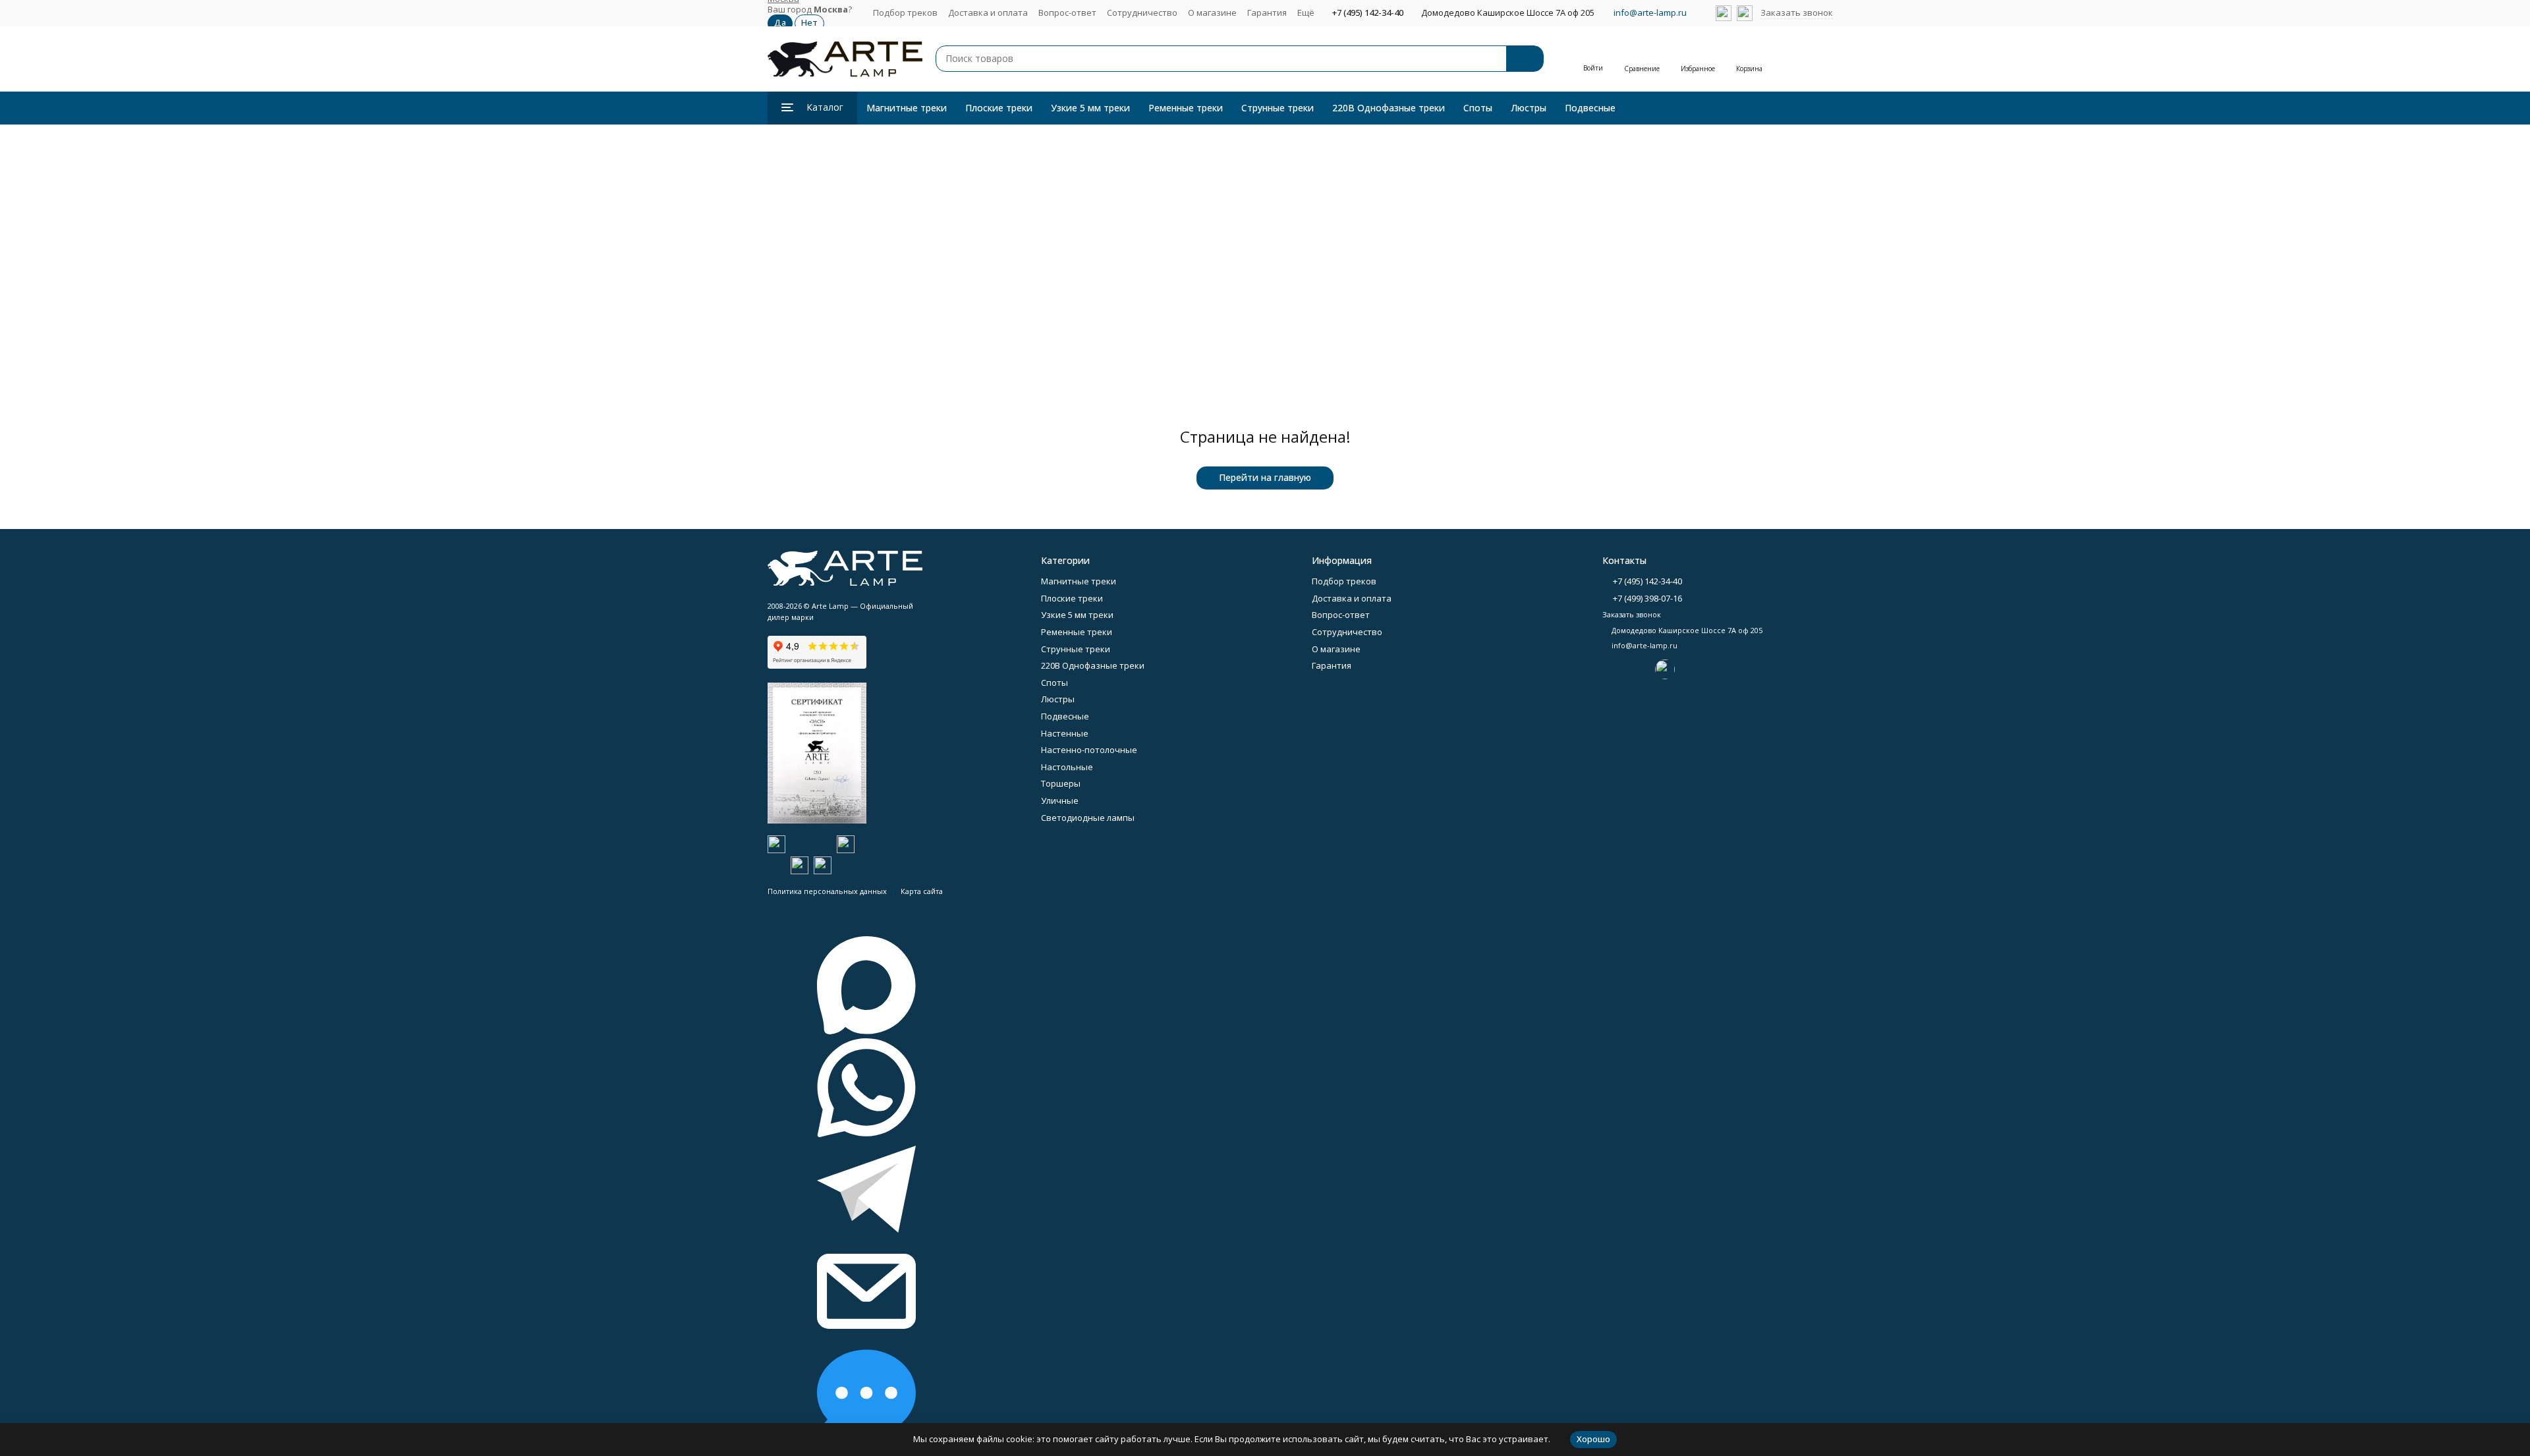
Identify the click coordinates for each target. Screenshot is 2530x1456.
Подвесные (1590, 108)
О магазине (1212, 13)
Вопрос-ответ (1067, 13)
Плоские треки (999, 108)
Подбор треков (905, 13)
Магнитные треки (907, 108)
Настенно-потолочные (1089, 750)
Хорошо (1593, 1439)
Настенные (1065, 733)
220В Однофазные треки (1389, 108)
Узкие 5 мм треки (1090, 108)
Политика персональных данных (827, 891)
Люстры (1529, 108)
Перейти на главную (1265, 477)
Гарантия (1267, 13)
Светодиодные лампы (1088, 818)
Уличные (1060, 800)
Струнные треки (1278, 108)
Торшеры (1061, 783)
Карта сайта (922, 891)
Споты (1478, 108)
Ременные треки (1186, 108)
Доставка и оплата (988, 13)
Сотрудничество (1142, 13)
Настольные (1067, 767)
